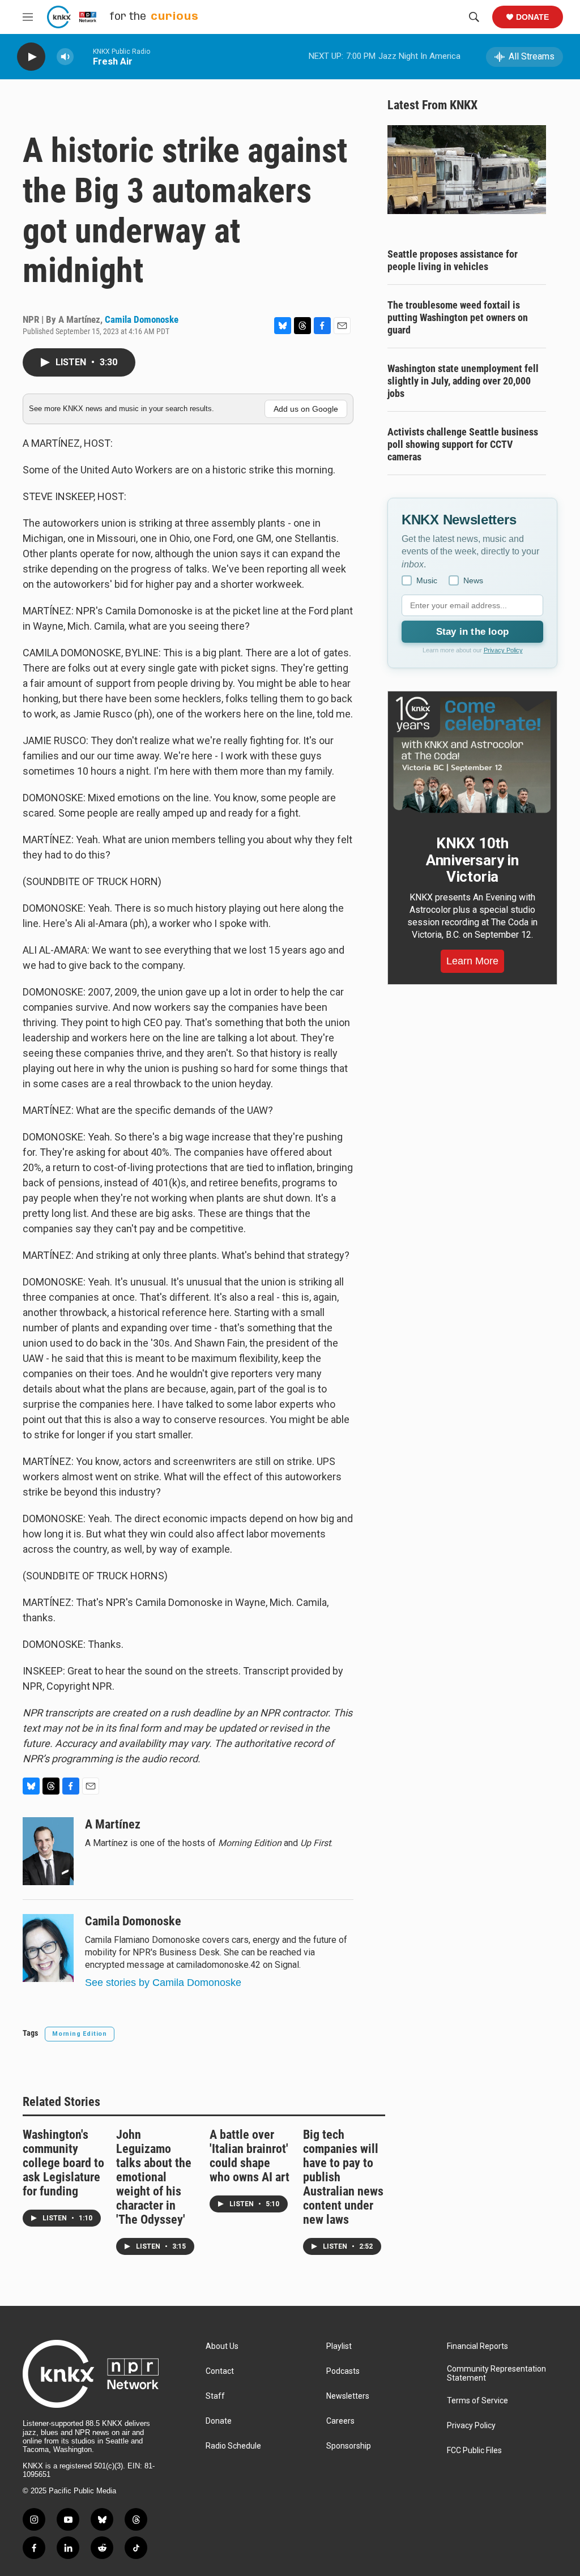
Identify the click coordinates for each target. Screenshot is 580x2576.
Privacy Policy (503, 650)
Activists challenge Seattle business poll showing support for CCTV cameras (463, 444)
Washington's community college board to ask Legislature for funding (63, 2163)
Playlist (339, 2346)
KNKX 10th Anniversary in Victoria (472, 860)
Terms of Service (477, 2401)
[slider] (83, 56)
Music (427, 580)
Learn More (472, 961)
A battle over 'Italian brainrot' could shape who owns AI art (250, 2156)
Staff (215, 2396)
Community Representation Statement (496, 2374)
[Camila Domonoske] (48, 1948)
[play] (31, 57)
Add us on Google (306, 409)
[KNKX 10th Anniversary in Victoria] (472, 755)
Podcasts (343, 2371)
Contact (220, 2371)
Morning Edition (80, 2034)
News (473, 580)
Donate (532, 17)
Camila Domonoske (142, 319)
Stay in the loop (472, 632)
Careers (340, 2421)
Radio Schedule (233, 2446)
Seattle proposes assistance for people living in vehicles (453, 260)
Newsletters (348, 2396)
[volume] (65, 57)
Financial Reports (477, 2346)
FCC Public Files (474, 2451)
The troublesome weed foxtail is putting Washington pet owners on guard (458, 317)
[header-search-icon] (474, 17)
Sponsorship (349, 2446)
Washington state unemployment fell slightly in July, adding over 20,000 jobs (463, 381)
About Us (222, 2346)
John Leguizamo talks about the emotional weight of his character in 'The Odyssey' (154, 2177)
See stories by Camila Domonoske (163, 1983)
